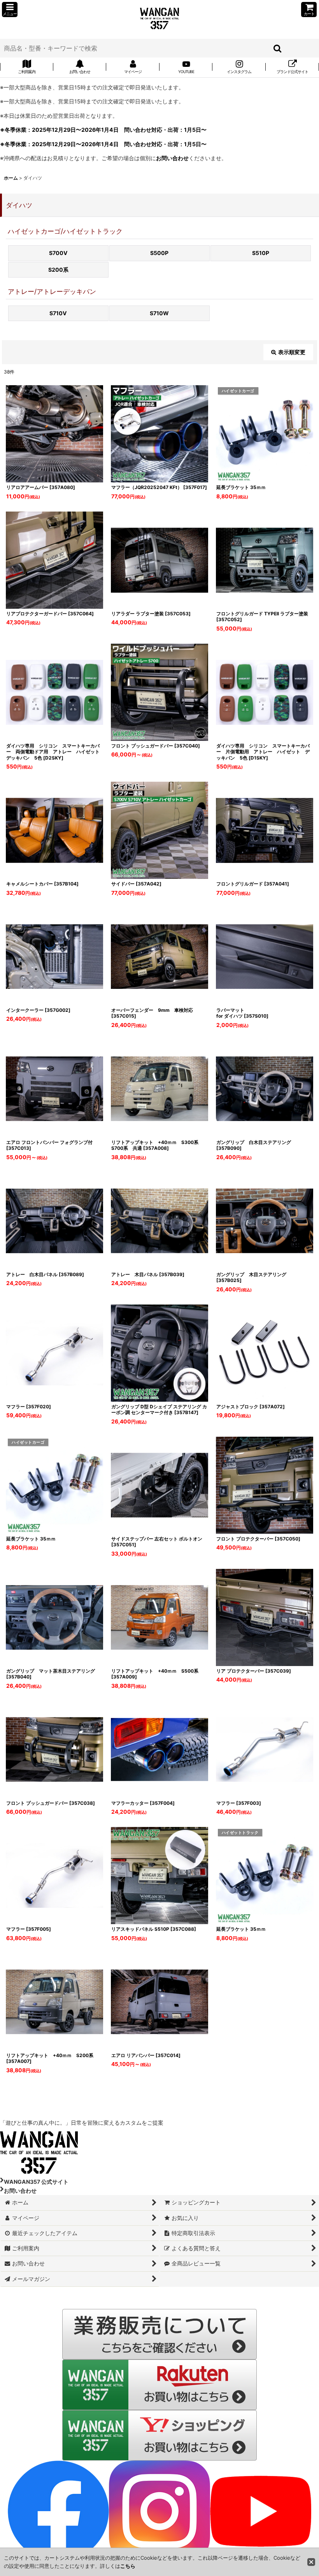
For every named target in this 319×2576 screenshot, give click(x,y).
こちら (128, 2566)
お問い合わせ (172, 158)
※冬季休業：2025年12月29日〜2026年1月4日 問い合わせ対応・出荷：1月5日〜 (103, 130)
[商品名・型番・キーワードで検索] (278, 48)
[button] (10, 10)
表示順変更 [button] (292, 352)
